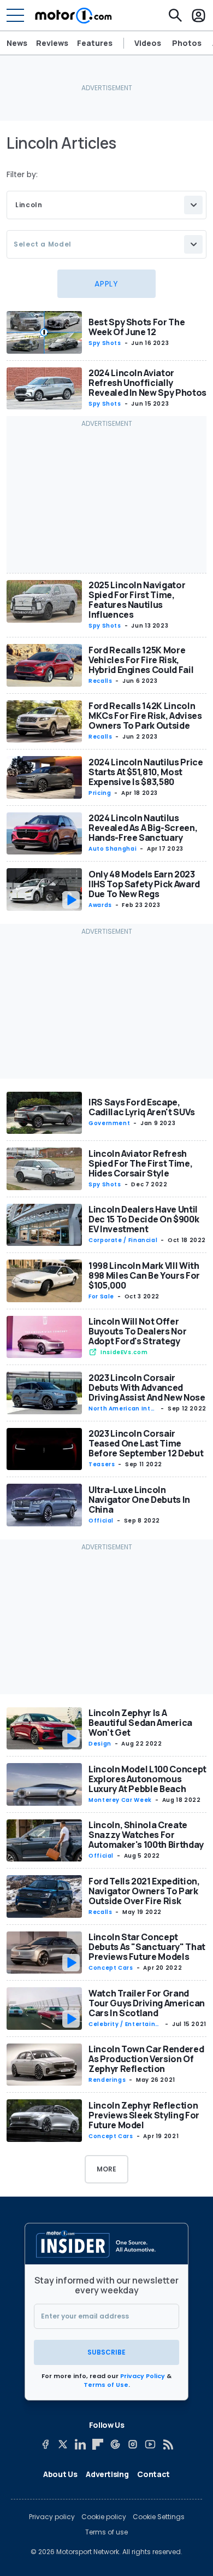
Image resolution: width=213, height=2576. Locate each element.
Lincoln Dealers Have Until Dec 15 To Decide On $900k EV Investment (144, 1219)
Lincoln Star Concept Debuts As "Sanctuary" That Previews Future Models (147, 1947)
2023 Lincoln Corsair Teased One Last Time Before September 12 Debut (146, 1443)
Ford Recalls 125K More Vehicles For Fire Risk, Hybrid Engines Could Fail (141, 660)
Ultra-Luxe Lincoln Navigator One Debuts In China (139, 1500)
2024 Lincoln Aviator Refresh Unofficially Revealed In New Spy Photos (147, 383)
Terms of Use (106, 2385)
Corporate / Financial (123, 1240)
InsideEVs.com (124, 1352)
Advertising (107, 2474)
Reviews (52, 43)
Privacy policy (52, 2517)
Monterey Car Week (120, 1800)
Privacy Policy (143, 2376)
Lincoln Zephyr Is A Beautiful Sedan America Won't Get (140, 1723)
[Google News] (115, 2444)
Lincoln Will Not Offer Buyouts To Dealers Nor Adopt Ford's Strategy (137, 1331)
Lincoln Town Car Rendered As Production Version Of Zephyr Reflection (146, 2059)
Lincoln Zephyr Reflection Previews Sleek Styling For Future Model (144, 2115)
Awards (100, 905)
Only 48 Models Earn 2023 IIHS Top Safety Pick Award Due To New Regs (144, 884)
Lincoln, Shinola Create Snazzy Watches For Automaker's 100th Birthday (146, 1835)
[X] (63, 2444)
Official (101, 1521)
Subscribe (106, 2352)
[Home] (73, 15)
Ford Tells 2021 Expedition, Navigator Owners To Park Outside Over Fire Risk (144, 1891)
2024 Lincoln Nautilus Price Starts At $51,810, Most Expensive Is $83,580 (146, 772)
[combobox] (106, 205)
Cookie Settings (159, 2517)
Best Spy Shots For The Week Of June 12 (137, 327)
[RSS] (168, 2444)
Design (100, 1744)
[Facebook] (45, 2444)
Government (109, 1123)
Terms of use (106, 2532)
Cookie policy (104, 2517)
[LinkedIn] (80, 2444)
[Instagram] (133, 2444)
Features (95, 43)
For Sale (101, 1296)
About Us (60, 2474)
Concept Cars (111, 1968)
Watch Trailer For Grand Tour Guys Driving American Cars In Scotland (147, 2003)
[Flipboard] (98, 2444)
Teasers (102, 1464)
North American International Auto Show (123, 1409)
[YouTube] (150, 2444)
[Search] (175, 15)
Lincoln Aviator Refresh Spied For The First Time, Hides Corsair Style (140, 1163)
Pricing (100, 793)
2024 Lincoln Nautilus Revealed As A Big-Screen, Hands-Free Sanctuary (143, 828)
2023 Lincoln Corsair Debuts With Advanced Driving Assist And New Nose (147, 1387)
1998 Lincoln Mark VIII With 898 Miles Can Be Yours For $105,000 (144, 1275)
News (17, 43)
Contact (153, 2474)
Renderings (107, 2080)
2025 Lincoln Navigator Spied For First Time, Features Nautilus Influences (137, 600)
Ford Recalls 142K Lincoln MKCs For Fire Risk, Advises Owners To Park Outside (145, 716)
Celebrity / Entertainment (125, 2024)
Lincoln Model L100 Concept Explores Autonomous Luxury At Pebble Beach (147, 1779)
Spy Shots (105, 343)
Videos (148, 43)
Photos (187, 43)
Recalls (100, 681)
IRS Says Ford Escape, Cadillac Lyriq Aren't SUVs (142, 1107)
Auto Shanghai (113, 849)
